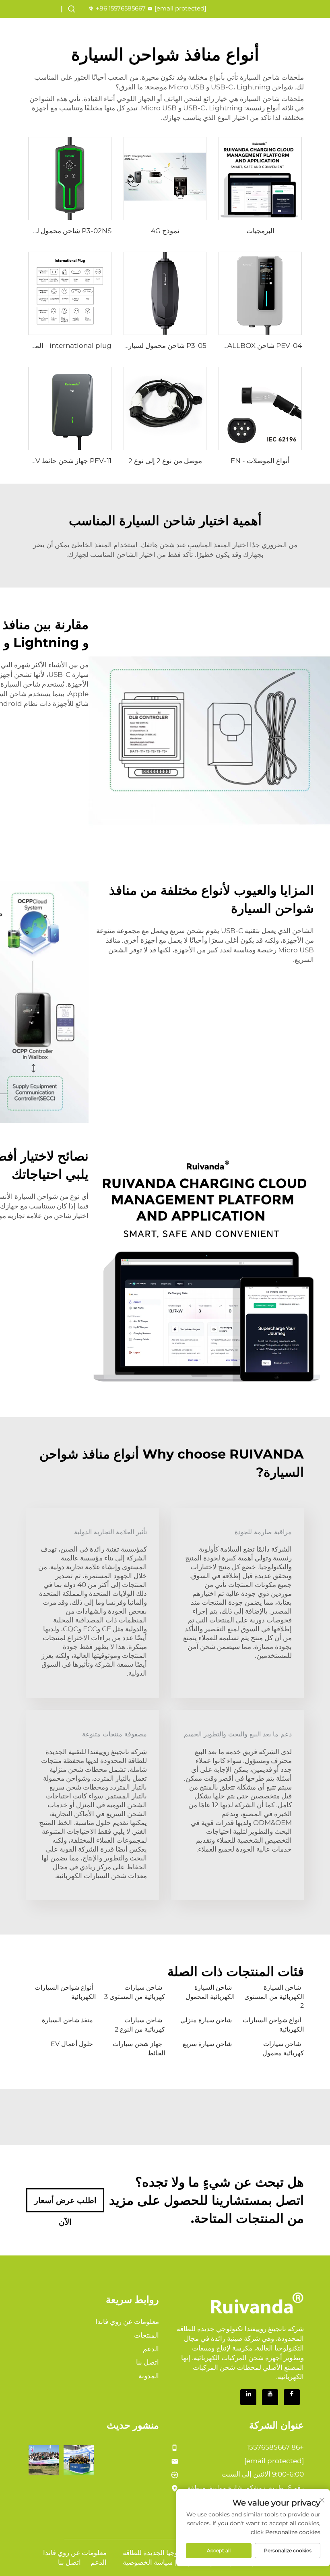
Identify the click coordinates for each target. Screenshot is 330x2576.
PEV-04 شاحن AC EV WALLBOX (250, 346)
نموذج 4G (165, 231)
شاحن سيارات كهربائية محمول (283, 2048)
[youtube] (270, 2397)
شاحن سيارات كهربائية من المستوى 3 (135, 1992)
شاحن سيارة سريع (207, 2044)
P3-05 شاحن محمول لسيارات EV (158, 346)
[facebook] (292, 2397)
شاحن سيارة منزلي (206, 2020)
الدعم (151, 2349)
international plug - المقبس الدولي (56, 346)
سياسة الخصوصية (148, 2562)
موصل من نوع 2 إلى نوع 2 (165, 461)
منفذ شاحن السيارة (67, 2020)
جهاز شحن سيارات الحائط (139, 2048)
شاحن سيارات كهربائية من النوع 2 (140, 2025)
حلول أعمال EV (72, 2044)
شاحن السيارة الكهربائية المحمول (210, 1992)
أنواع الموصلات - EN (260, 461)
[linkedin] (248, 2397)
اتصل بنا (147, 2362)
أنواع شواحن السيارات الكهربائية (65, 1992)
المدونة (149, 2376)
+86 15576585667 (121, 8)
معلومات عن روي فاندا (127, 2322)
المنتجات (146, 2335)
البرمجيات (260, 231)
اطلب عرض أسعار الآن (65, 2204)
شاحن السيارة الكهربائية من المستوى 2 (274, 1997)
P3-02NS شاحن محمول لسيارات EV (58, 231)
